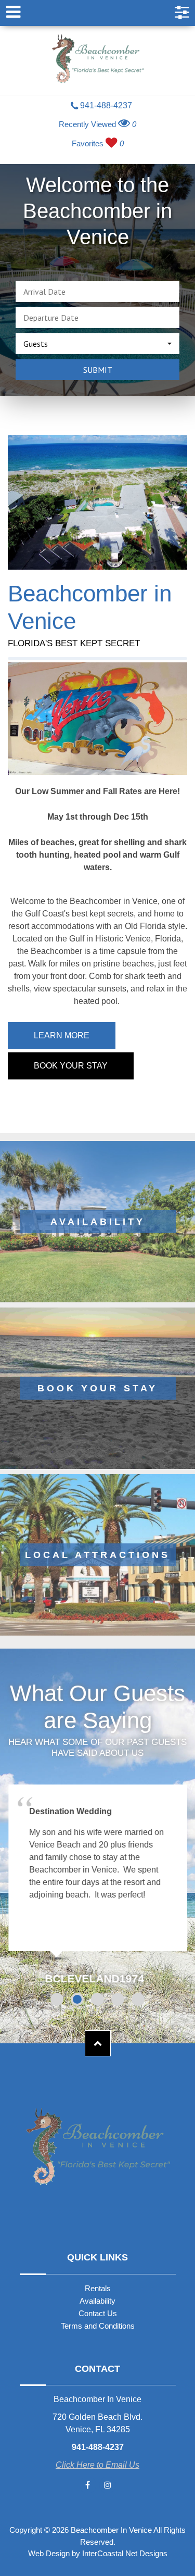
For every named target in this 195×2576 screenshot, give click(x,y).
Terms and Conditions (98, 2326)
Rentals (98, 2288)
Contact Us (98, 2313)
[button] (57, 1999)
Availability (97, 2301)
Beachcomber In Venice (98, 60)
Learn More (62, 1035)
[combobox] (97, 344)
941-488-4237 (105, 106)
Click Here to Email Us (97, 2465)
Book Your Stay (71, 1066)
